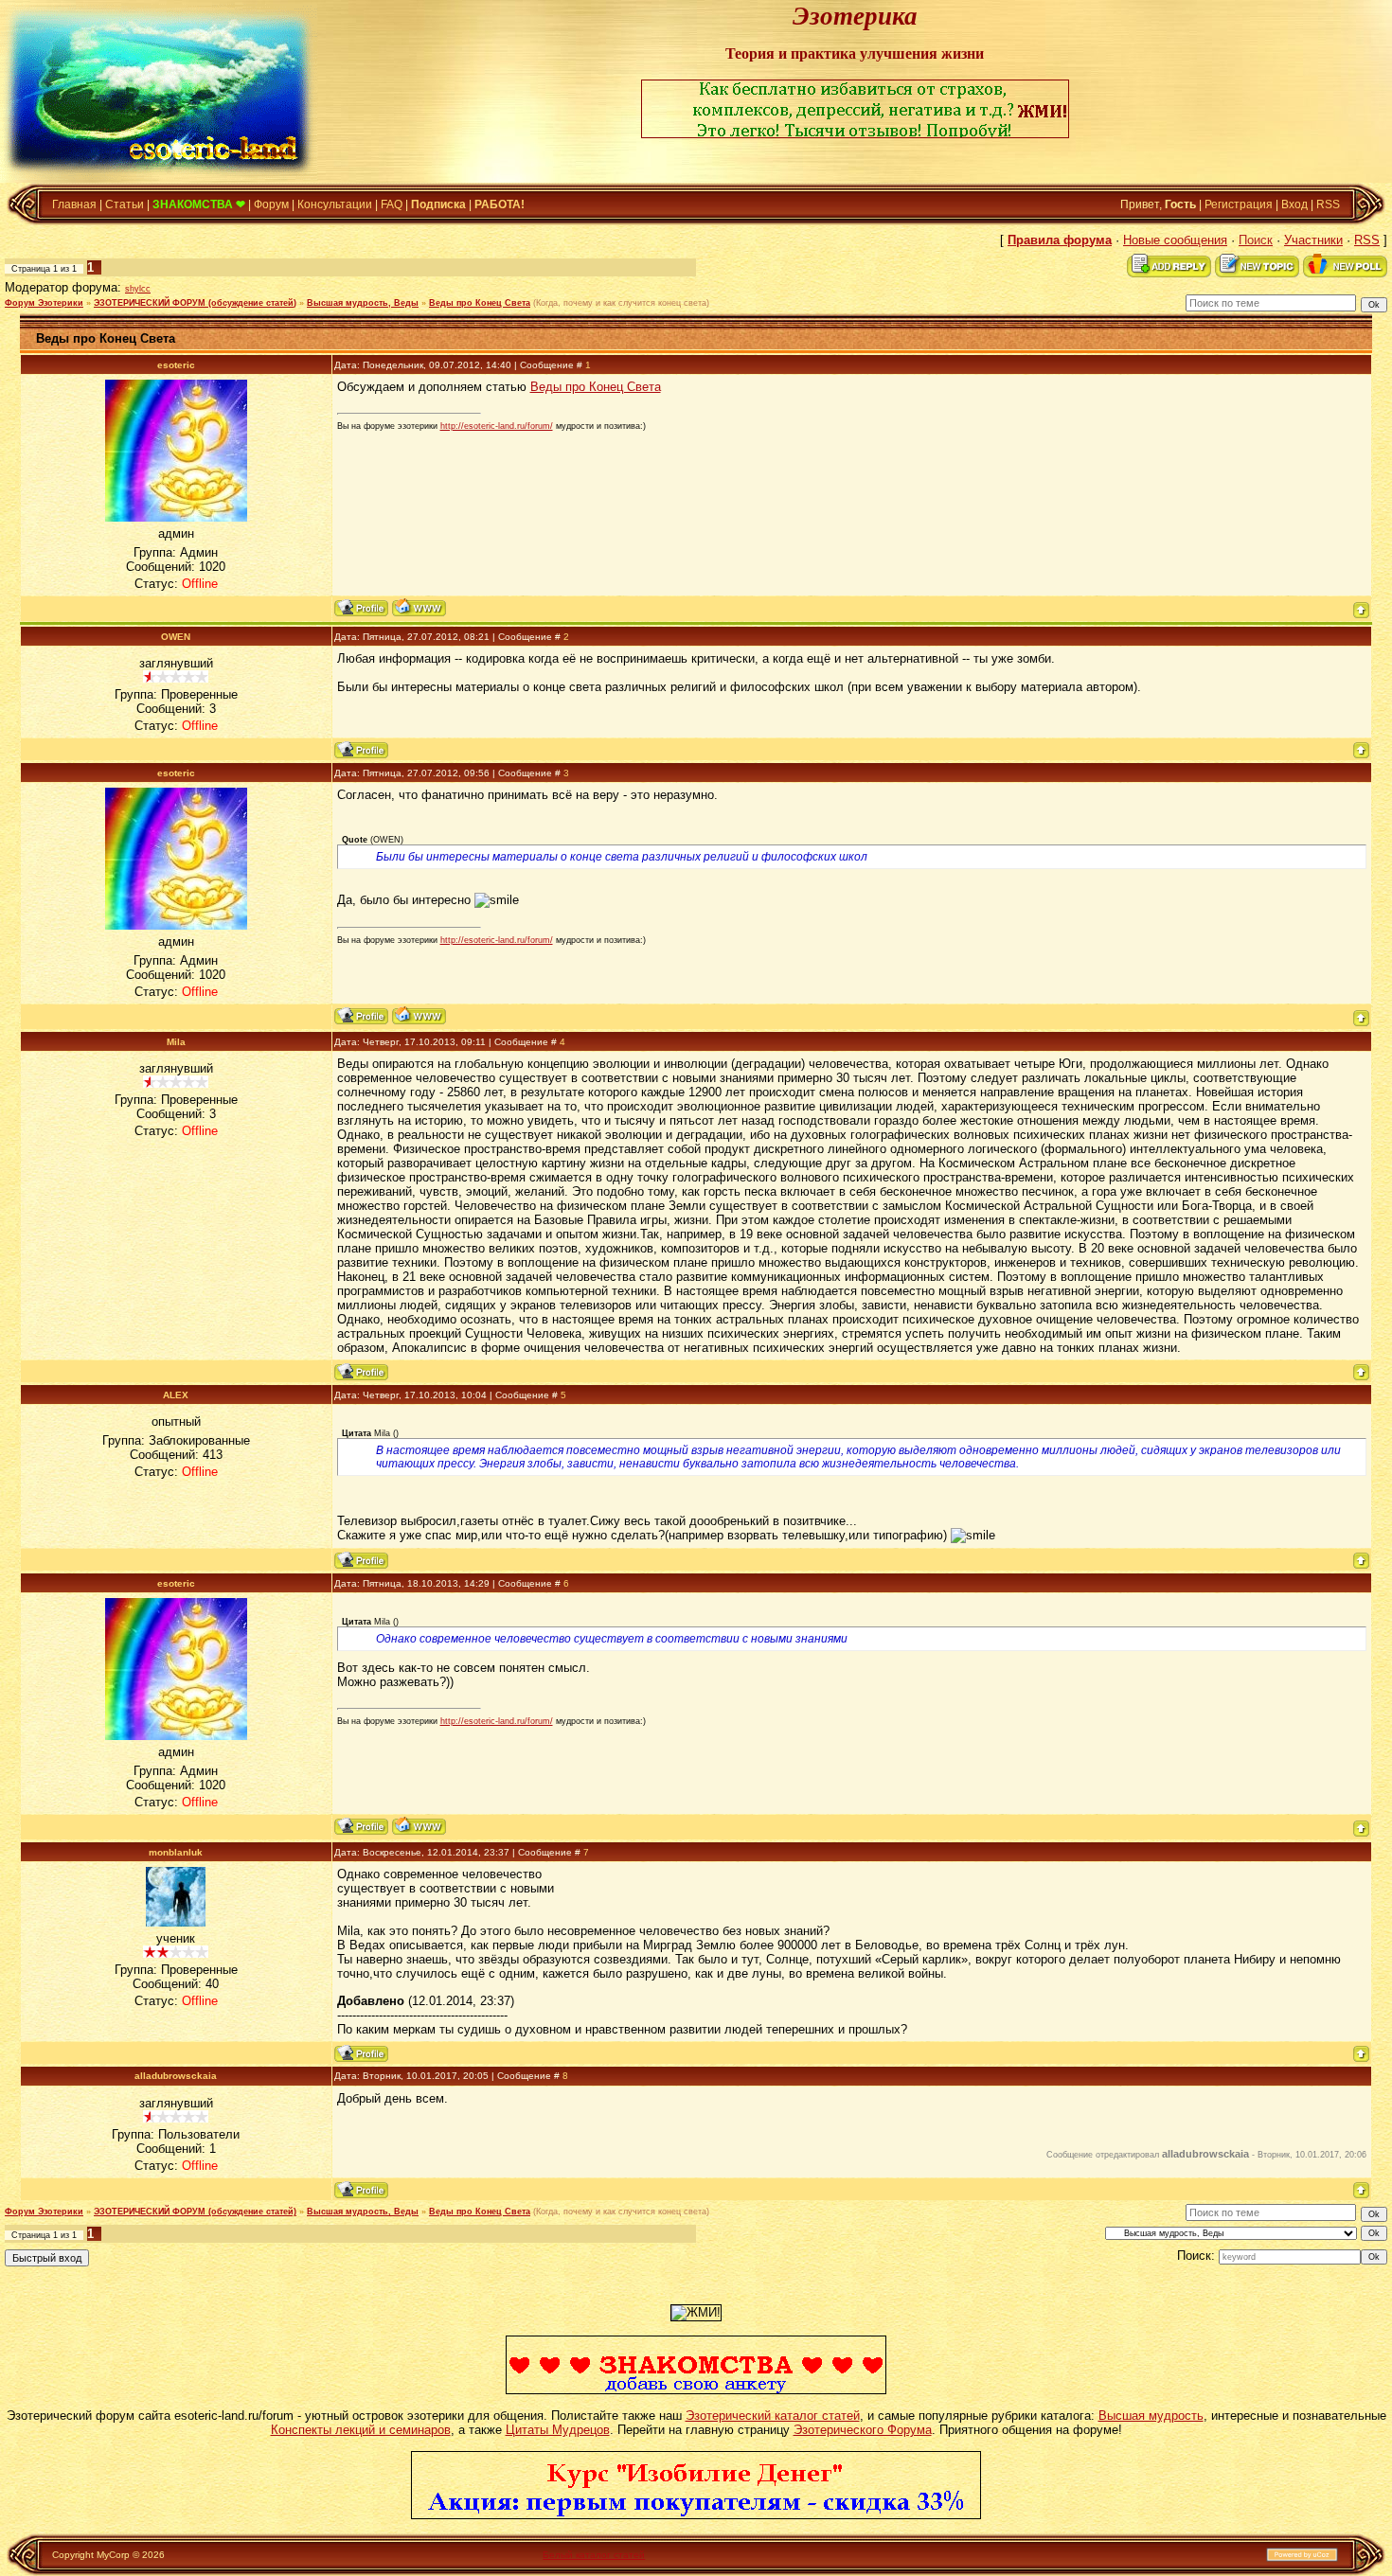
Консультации (335, 204)
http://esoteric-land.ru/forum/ (497, 426)
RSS (1328, 204)
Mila (176, 1042)
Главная (74, 204)
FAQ (392, 204)
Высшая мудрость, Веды (363, 303)
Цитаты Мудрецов (558, 2430)
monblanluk (176, 1852)
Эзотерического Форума (863, 2430)
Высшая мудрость (1151, 2416)
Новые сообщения (1175, 240)
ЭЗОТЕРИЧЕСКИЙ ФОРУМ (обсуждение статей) (195, 303)
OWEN (176, 637)
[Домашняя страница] (419, 607)
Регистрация (1239, 204)
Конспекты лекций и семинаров (361, 2430)
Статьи (125, 204)
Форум (271, 204)
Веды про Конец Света (480, 303)
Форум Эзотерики (44, 303)
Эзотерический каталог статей (773, 2416)
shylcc (138, 289)
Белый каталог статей (594, 2555)
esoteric (176, 365)
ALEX (176, 1395)
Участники (1313, 240)
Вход (1294, 204)
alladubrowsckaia (176, 2076)
